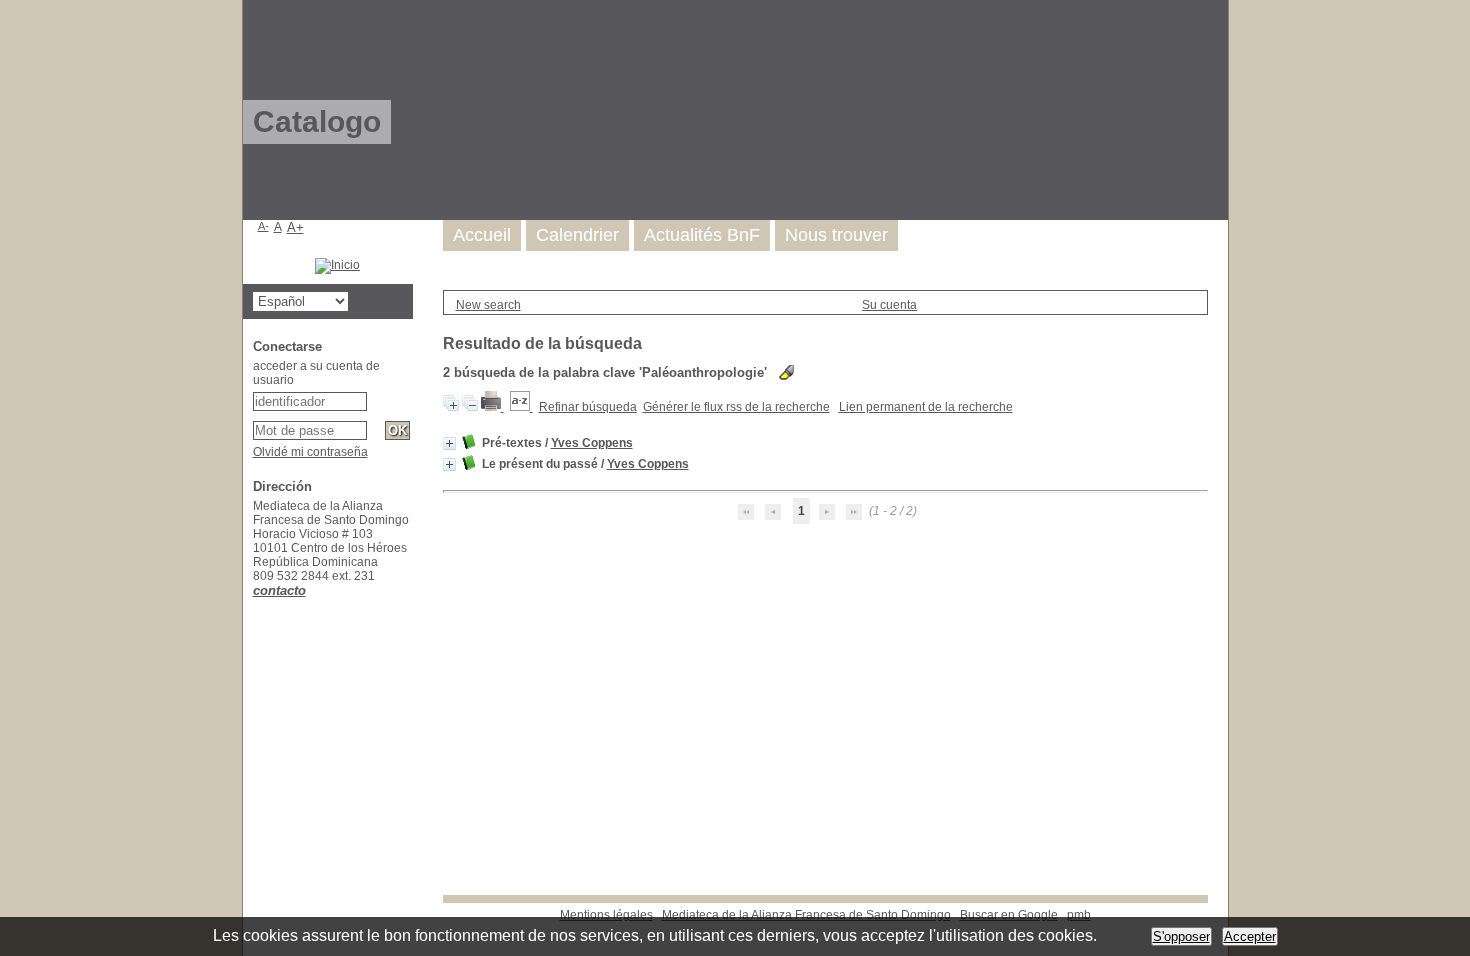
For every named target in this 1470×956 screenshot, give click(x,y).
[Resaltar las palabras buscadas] (786, 372)
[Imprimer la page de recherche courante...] (492, 407)
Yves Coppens (592, 443)
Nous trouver (836, 235)
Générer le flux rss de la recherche (736, 407)
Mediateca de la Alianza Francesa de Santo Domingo (806, 915)
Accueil (482, 235)
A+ (295, 227)
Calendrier (577, 235)
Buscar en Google (1009, 915)
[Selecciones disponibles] (521, 407)
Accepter (1250, 936)
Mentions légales (606, 915)
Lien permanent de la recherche (926, 407)
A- (263, 226)
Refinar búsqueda (588, 407)
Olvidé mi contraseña (310, 452)
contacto (279, 590)
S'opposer (1181, 936)
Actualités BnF (702, 235)
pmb (1079, 915)
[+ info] (449, 443)
